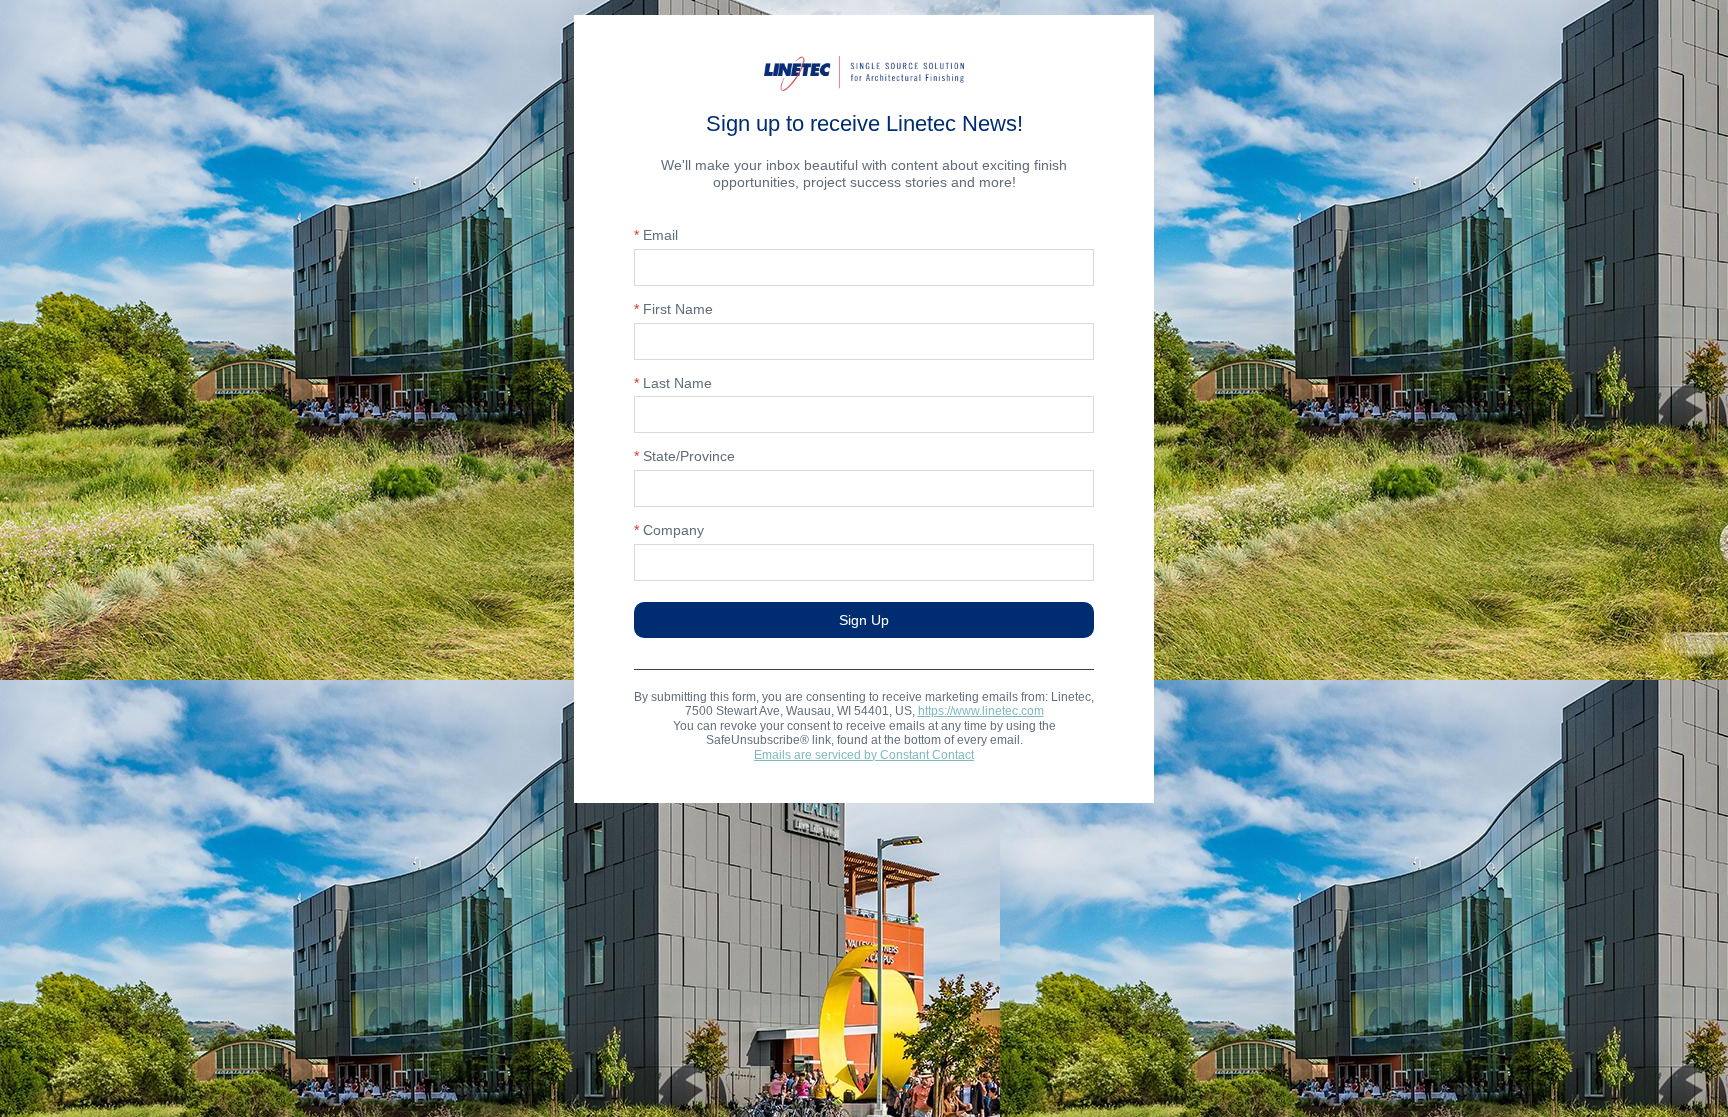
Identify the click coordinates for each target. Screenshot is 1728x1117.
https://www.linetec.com (981, 711)
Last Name (673, 383)
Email (656, 235)
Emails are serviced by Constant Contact (864, 755)
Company (669, 530)
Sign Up (864, 620)
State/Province (684, 456)
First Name (673, 309)
